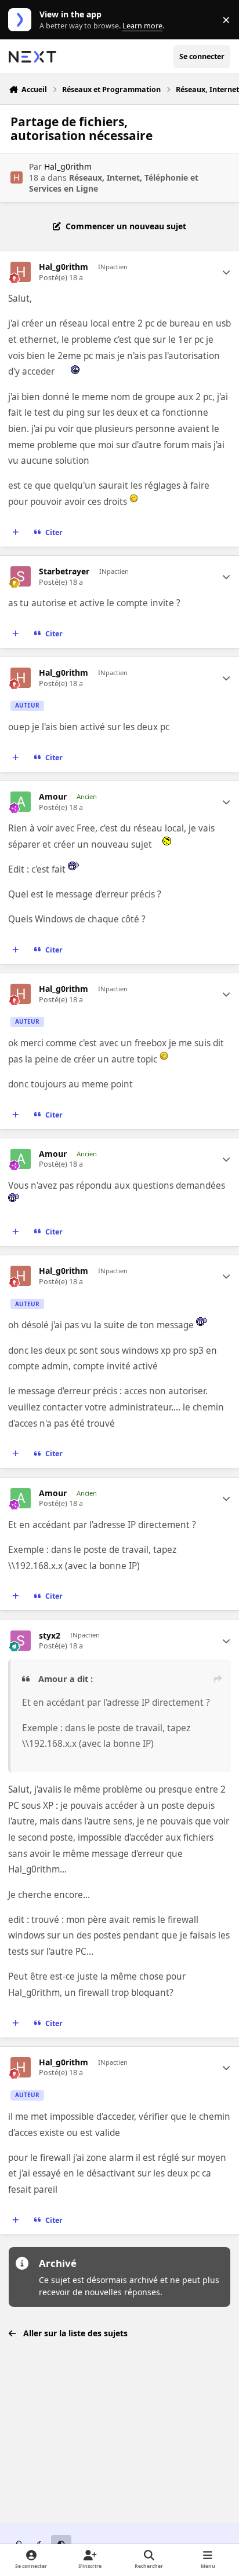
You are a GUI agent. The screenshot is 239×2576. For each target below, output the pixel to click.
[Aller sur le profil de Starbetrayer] (21, 576)
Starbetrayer (64, 571)
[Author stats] (226, 272)
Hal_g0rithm (68, 166)
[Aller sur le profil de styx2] (21, 1641)
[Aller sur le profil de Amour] (21, 802)
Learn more (22, 20)
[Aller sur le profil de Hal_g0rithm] (17, 177)
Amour (53, 797)
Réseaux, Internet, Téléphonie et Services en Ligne (114, 183)
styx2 (50, 1636)
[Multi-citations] (16, 533)
